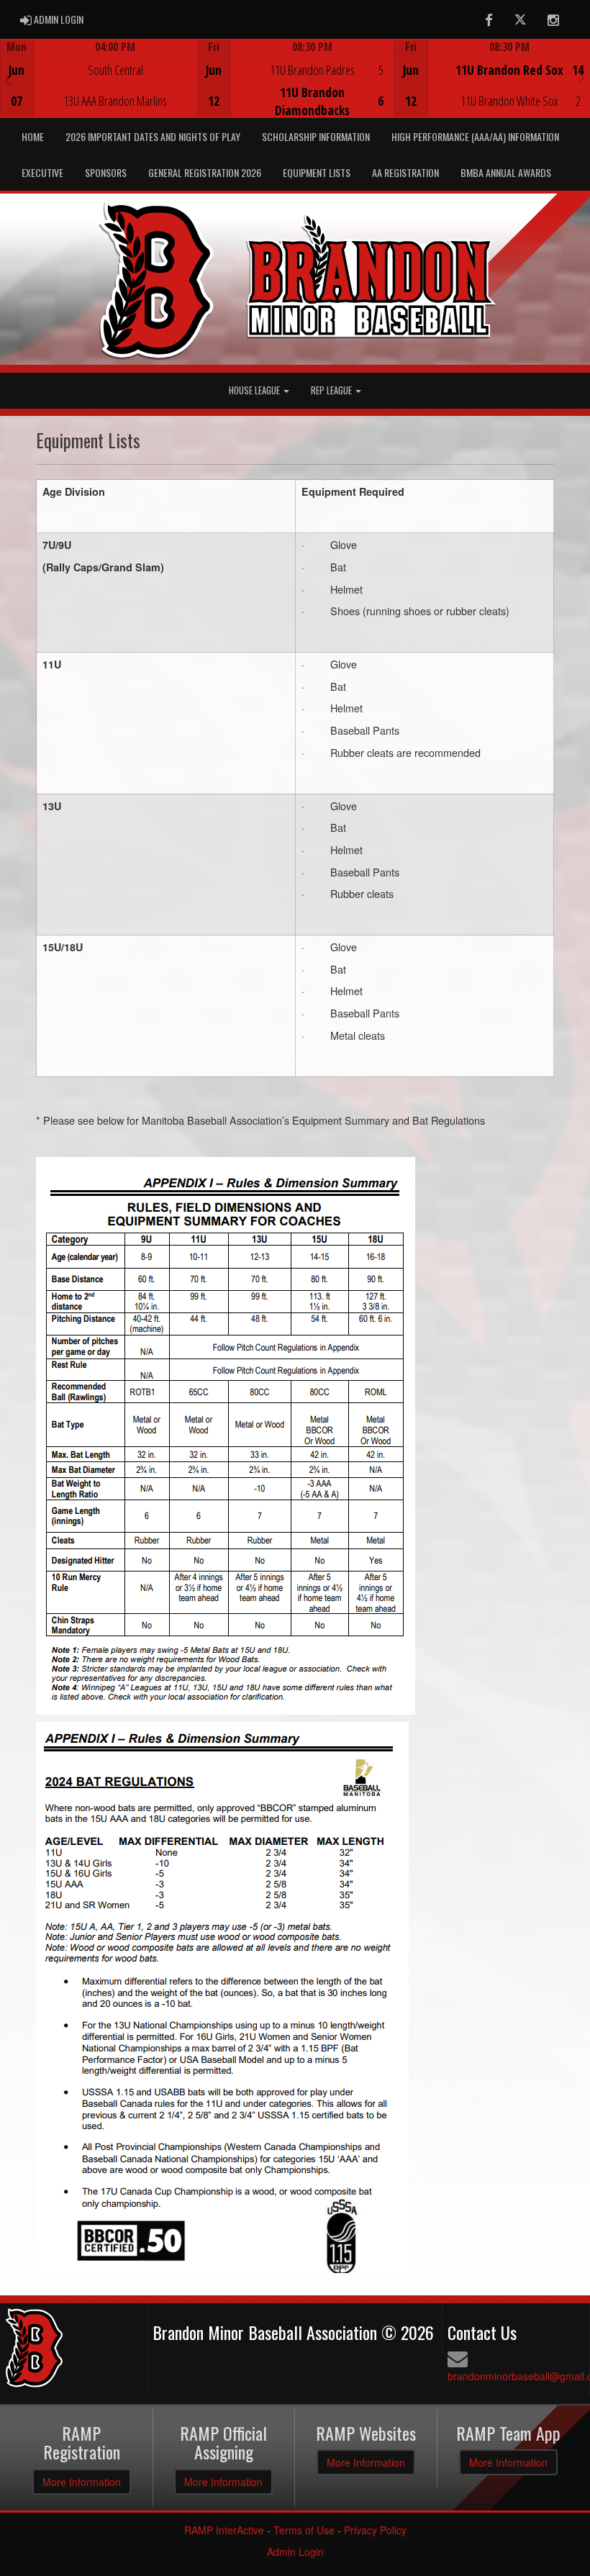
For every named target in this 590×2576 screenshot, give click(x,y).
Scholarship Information (316, 136)
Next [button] (582, 77)
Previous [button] (8, 80)
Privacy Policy (375, 2530)
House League (255, 390)
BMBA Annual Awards (506, 172)
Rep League (332, 390)
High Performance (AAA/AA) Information (475, 136)
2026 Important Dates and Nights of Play (153, 136)
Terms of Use (304, 2530)
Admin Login (295, 2552)
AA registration (405, 172)
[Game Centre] (99, 90)
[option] (99, 78)
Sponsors (106, 172)
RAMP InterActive (224, 2530)
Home (33, 136)
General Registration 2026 (205, 172)
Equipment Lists (317, 172)
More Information (82, 2482)
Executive (42, 172)
